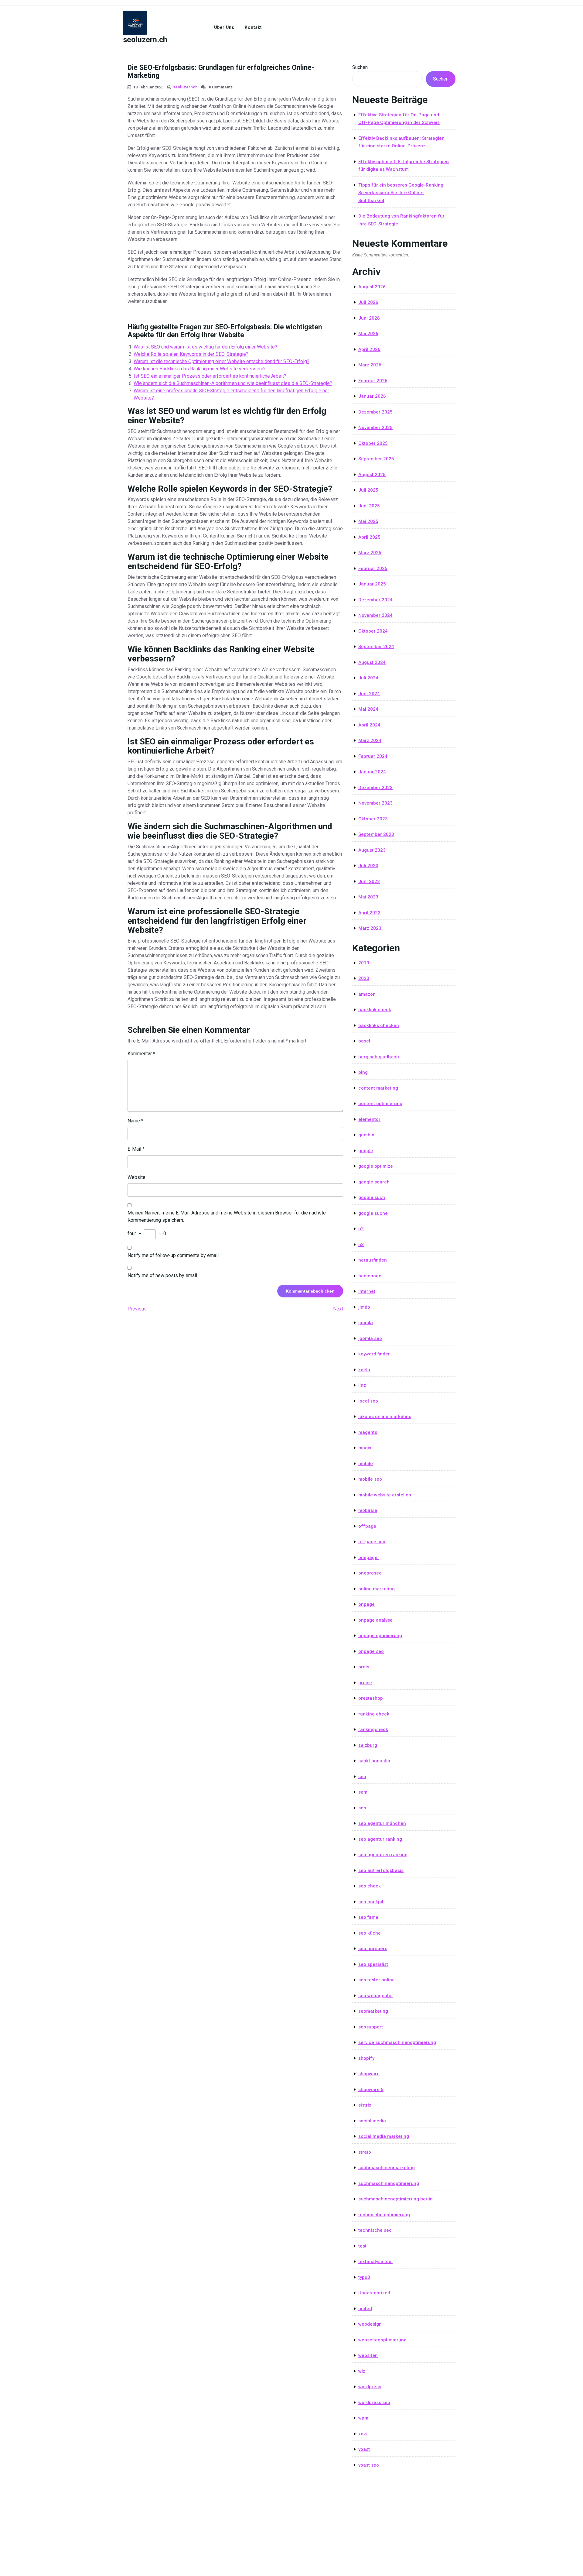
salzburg (368, 1745)
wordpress (370, 2387)
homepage (370, 1276)
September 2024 (376, 647)
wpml (364, 2418)
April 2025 (369, 537)
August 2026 (372, 287)
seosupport (371, 2027)
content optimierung (380, 1104)
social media (372, 2121)
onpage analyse (375, 1620)
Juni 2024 (369, 694)
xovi (363, 2434)
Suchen (360, 67)
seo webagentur (376, 1996)
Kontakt (253, 27)
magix (365, 1448)
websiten (368, 2355)
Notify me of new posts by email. (163, 1275)
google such (372, 1197)
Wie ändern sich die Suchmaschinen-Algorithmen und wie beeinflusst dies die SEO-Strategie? (233, 383)
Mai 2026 (368, 334)
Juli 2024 (368, 678)
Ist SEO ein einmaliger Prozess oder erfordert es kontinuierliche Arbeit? (210, 376)
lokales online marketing (385, 1417)
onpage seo (371, 1651)
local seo (368, 1401)
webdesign (370, 2324)
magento (368, 1432)
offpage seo (372, 1542)
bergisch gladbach (379, 1057)
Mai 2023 (368, 897)
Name (135, 1121)
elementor (369, 1119)
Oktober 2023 (373, 819)
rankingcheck (373, 1729)
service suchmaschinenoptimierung (397, 2042)
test (362, 2246)
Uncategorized (374, 2293)
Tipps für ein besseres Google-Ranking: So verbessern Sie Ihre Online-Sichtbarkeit (401, 193)
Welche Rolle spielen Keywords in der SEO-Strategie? (191, 354)
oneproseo (370, 1573)
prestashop (371, 1698)
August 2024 (372, 662)
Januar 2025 (372, 584)
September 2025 (376, 459)
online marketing (377, 1589)
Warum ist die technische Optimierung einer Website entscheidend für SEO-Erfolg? (222, 361)
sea (362, 1777)
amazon (367, 994)
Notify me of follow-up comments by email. (174, 1255)
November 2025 (375, 428)
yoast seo (369, 2465)
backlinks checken (379, 1025)
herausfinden (373, 1260)
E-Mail (136, 1149)
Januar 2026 (372, 396)
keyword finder (374, 1354)
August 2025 (372, 475)
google (366, 1151)
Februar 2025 (373, 568)
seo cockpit (371, 1902)
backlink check (375, 1010)
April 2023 (369, 913)
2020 (364, 978)
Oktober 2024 (373, 631)
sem (363, 1792)
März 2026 (370, 365)
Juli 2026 (368, 302)
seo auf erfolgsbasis (381, 1870)
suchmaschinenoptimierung (389, 2183)
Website (136, 1177)
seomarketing (373, 2011)
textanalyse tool (375, 2262)
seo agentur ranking (380, 1839)
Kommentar (141, 1054)
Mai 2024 (368, 709)
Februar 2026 (373, 381)
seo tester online (377, 1980)
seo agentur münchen (382, 1823)
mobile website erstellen (385, 1495)
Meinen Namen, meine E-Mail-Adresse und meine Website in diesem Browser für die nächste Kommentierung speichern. (227, 1216)
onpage (367, 1604)
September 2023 (376, 834)
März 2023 (370, 928)
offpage (367, 1526)
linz (362, 1385)
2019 (364, 963)
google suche (373, 1213)
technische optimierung (384, 2215)
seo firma (368, 1917)
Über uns (224, 27)
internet (367, 1291)
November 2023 (375, 803)
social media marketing (384, 2136)
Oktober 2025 (373, 443)
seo (362, 1808)
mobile (366, 1464)
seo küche (370, 1933)
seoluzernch (185, 87)
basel (364, 1041)
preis (364, 1667)
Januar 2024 (372, 772)
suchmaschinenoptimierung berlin (395, 2199)
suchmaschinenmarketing (387, 2168)
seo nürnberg (373, 1949)
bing (363, 1072)
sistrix (365, 2105)
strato (365, 2152)
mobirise (368, 1510)
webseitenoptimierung (382, 2340)
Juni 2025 (369, 506)
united (365, 2309)
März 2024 (370, 740)
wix (362, 2371)
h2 (361, 1229)
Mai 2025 (368, 521)
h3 (361, 1245)
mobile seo (370, 1479)
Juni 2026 (369, 318)
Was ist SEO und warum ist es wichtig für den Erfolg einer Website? (205, 347)
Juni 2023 (369, 881)
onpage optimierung (380, 1636)
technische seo (375, 2230)
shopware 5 (371, 2090)
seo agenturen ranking (383, 1855)
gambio (366, 1135)
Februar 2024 (373, 756)
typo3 (364, 2277)
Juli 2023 (368, 866)
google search (374, 1182)
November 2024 (375, 615)
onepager (369, 1558)
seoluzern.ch (145, 40)
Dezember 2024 (375, 600)
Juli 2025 (368, 490)
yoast (364, 2449)
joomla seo (370, 1338)
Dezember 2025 (375, 412)
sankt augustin (374, 1761)
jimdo (364, 1307)
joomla (366, 1323)
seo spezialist (373, 1964)
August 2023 (372, 850)
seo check (370, 1886)
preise (365, 1683)
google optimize (376, 1166)
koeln (364, 1370)
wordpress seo (374, 2403)
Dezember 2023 (375, 788)
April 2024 (369, 725)
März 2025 (370, 553)
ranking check (374, 1714)
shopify (366, 2058)
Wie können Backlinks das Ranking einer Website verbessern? (200, 369)
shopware (369, 2074)
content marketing (378, 1088)
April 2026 (369, 349)
